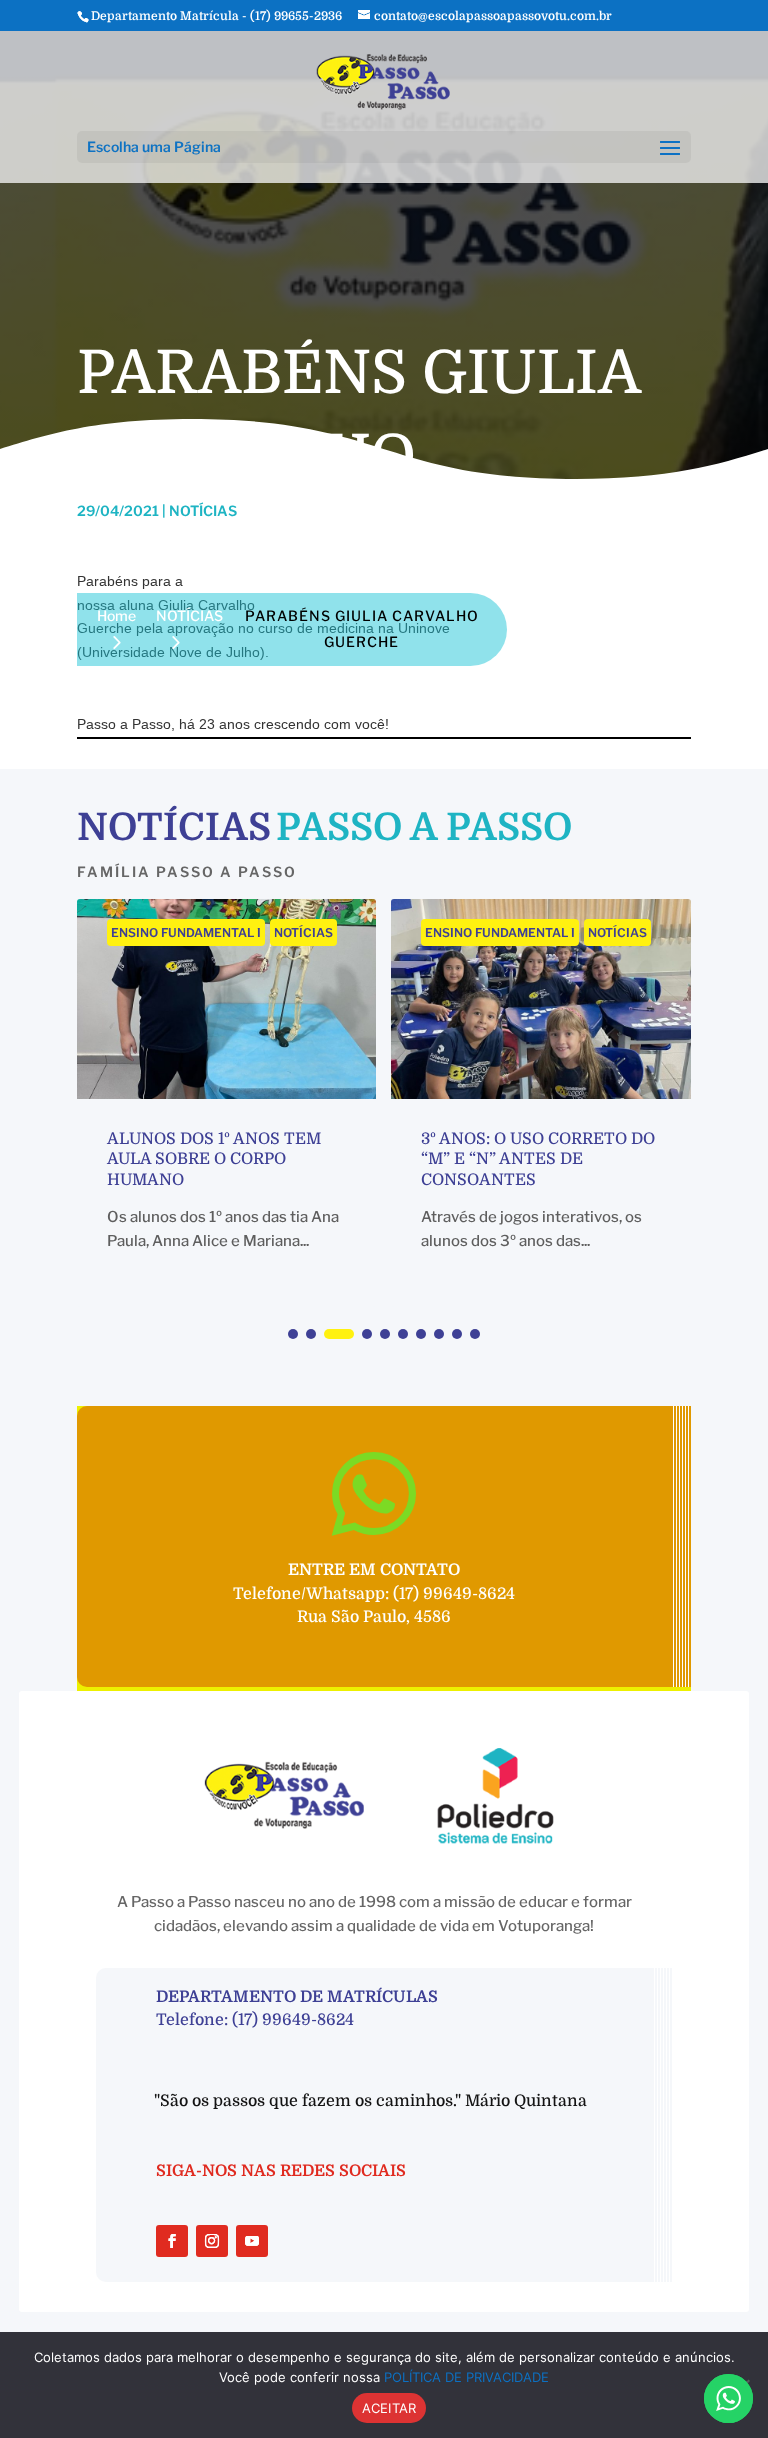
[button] (293, 1334)
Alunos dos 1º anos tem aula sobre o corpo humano (214, 1160)
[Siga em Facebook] (172, 2241)
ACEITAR (389, 2408)
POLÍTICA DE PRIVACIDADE (466, 2377)
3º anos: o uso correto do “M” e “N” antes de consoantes (538, 1160)
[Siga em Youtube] (252, 2241)
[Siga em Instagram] (212, 2241)
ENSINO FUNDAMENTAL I (186, 932)
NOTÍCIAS (303, 932)
